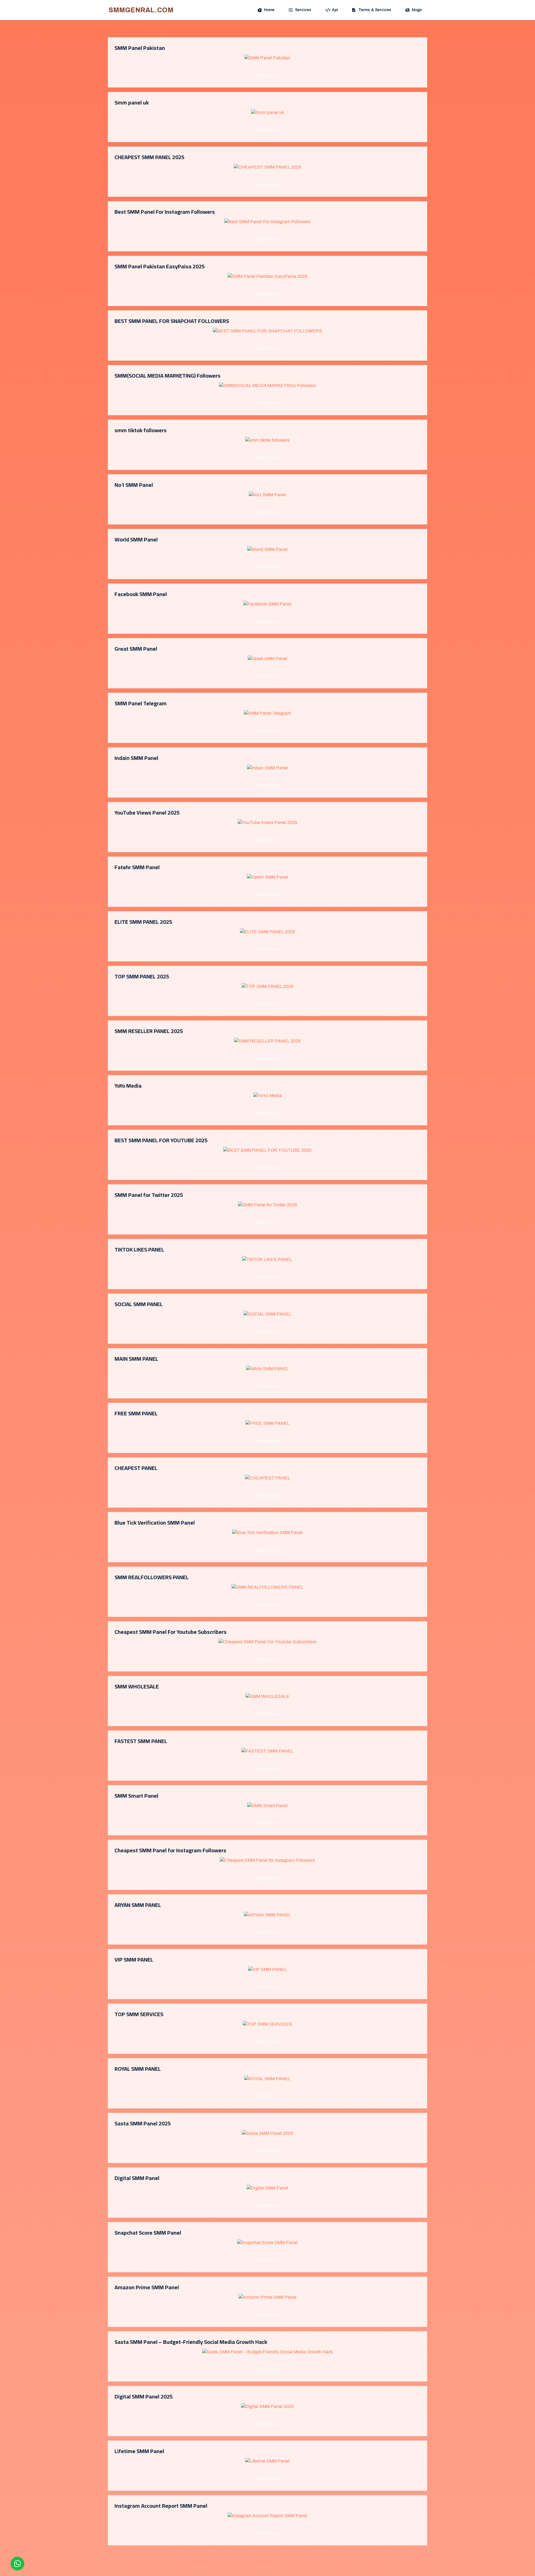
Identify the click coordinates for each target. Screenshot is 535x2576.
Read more (267, 75)
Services (303, 10)
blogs (417, 10)
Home (269, 10)
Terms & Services (375, 10)
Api (335, 10)
